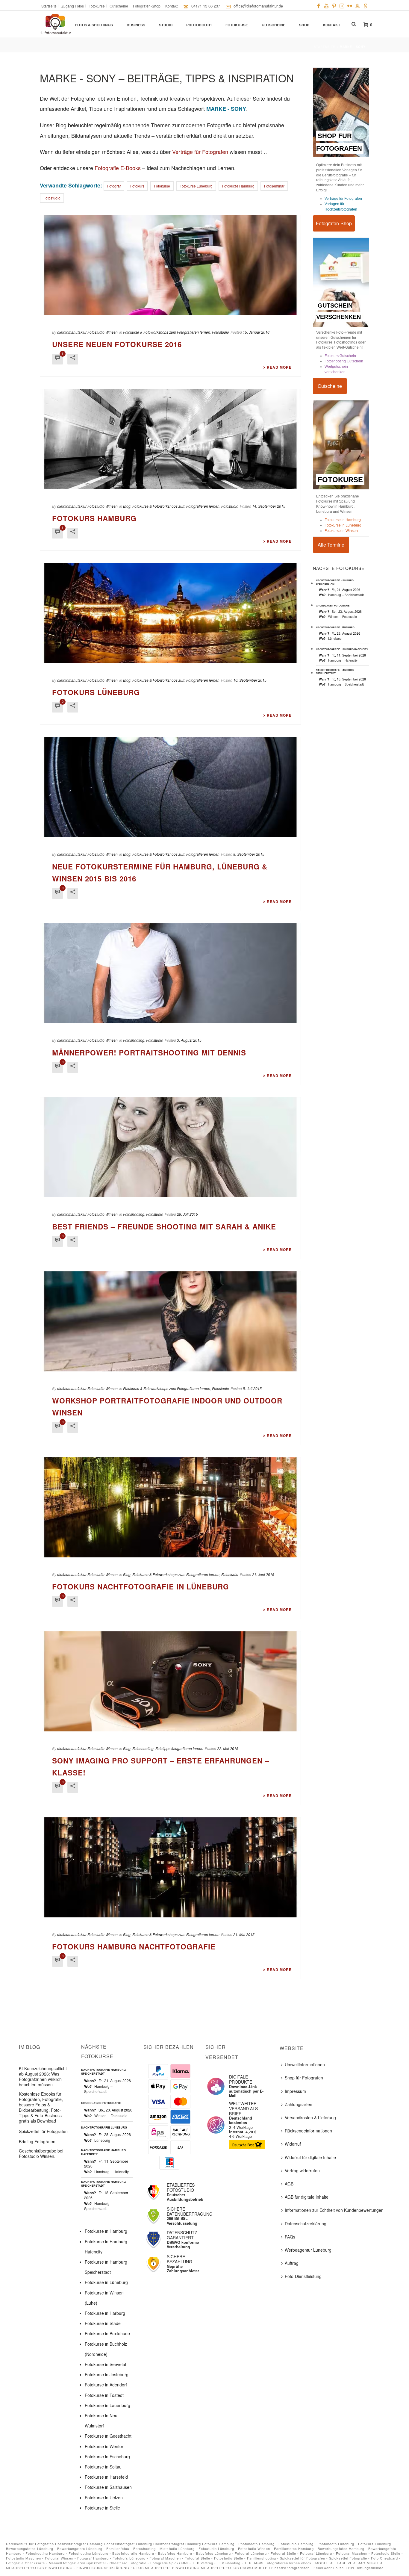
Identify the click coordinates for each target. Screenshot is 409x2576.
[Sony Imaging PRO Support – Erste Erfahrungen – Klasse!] (170, 1681)
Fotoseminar (274, 186)
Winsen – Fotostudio (343, 617)
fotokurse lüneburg (196, 186)
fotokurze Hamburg (238, 186)
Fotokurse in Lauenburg (107, 2405)
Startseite (325, 47)
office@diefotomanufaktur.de (258, 6)
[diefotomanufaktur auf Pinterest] (334, 5)
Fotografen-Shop (334, 223)
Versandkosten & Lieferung (310, 2117)
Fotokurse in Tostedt (104, 2395)
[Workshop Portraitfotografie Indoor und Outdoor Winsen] (170, 1321)
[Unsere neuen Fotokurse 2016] (170, 265)
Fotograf (114, 186)
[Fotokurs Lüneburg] (170, 613)
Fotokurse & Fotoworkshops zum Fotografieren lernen (167, 332)
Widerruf (293, 2144)
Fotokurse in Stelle (102, 2508)
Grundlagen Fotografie (333, 605)
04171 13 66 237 (206, 6)
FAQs (290, 2237)
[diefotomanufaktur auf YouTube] (326, 5)
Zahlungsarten (299, 2104)
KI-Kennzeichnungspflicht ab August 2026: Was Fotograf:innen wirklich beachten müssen (43, 2076)
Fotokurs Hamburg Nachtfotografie (134, 1946)
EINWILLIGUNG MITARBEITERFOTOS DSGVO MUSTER (221, 2568)
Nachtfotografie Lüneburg (335, 627)
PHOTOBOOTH (199, 25)
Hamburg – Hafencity (343, 660)
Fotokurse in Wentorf (105, 2446)
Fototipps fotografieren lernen (179, 1748)
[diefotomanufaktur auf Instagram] (342, 5)
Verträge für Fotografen (200, 152)
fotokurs (137, 186)
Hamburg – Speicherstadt (346, 595)
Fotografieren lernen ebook (289, 2563)
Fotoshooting (134, 1040)
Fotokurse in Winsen (341, 531)
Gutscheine (274, 25)
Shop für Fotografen (304, 2078)
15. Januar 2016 (256, 332)
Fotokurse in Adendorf (106, 2385)
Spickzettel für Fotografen (43, 2131)
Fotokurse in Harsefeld (106, 2477)
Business (136, 25)
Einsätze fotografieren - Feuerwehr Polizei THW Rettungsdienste (327, 2568)
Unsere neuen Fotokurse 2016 (117, 344)
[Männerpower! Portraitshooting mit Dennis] (170, 973)
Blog (127, 506)
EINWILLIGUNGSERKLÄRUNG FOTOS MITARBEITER (123, 2568)
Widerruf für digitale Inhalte (310, 2157)
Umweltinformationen (305, 2064)
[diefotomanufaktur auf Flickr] (350, 5)
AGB (289, 2184)
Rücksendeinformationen (308, 2131)
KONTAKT (332, 25)
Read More (279, 367)
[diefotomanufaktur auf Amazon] (358, 5)
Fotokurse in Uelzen (104, 2498)
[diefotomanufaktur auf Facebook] (319, 5)
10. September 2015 (250, 680)
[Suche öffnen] (354, 24)
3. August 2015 (189, 1040)
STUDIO (166, 25)
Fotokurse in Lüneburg (343, 525)
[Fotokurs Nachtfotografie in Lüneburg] (170, 1507)
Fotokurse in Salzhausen (108, 2487)
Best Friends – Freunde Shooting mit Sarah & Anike (164, 1226)
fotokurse (162, 186)
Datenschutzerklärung (306, 2223)
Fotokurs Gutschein (340, 356)
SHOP (304, 25)
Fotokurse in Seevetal (105, 2364)
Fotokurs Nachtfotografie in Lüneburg (141, 1586)
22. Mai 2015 (228, 1748)
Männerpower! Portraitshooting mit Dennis (149, 1052)
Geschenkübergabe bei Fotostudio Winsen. (41, 2153)
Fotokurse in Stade (103, 2323)
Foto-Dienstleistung (303, 2276)
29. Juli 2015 (187, 1214)
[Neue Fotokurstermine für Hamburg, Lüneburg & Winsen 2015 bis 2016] (170, 787)
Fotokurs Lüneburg (96, 692)
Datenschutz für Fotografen (30, 2544)
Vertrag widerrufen (302, 2170)
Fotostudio (52, 198)
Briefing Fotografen (37, 2141)
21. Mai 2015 (244, 1934)
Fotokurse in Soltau (103, 2467)
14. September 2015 (269, 506)
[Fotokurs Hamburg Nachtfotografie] (170, 1867)
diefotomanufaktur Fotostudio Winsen (87, 332)
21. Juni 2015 (263, 1574)
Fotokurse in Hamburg (343, 520)
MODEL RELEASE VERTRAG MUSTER (349, 2563)
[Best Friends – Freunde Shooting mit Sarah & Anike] (170, 1147)
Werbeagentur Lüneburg (308, 2250)
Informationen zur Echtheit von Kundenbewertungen (334, 2210)
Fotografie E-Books (118, 168)
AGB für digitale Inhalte (307, 2197)
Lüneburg (335, 638)
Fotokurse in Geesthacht (108, 2436)
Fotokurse (237, 25)
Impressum (295, 2091)
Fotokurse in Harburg (105, 2313)
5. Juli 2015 (252, 1388)
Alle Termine (331, 545)
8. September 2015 (249, 854)
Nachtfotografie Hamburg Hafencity (342, 649)
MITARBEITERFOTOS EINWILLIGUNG (40, 2568)
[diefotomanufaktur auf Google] (365, 5)
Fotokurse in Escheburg (107, 2456)
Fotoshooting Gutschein (344, 361)
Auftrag (292, 2263)
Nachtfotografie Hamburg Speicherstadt (335, 582)
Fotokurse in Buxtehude (107, 2333)
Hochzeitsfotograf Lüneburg (128, 2544)
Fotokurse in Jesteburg (107, 2374)
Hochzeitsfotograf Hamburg (79, 2544)
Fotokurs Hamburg (94, 518)
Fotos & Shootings (94, 25)
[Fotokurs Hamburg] (170, 439)
